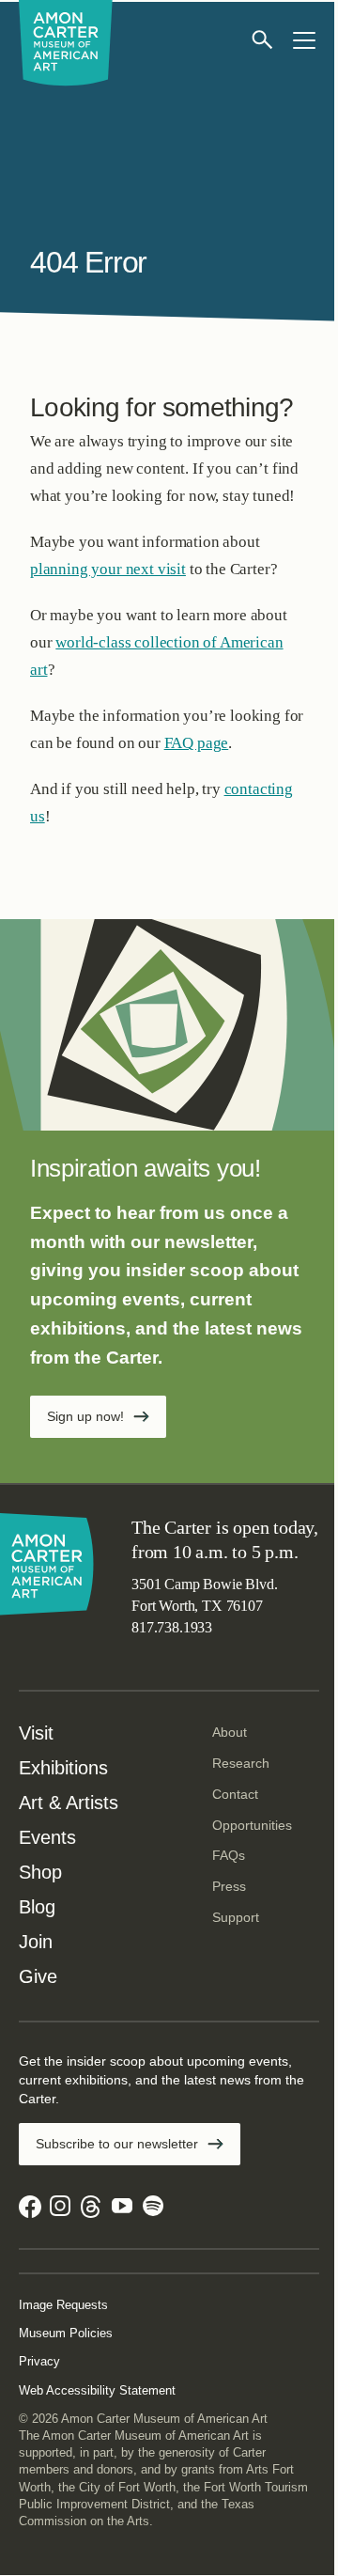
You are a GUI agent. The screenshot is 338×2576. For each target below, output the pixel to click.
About (230, 1732)
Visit (36, 1733)
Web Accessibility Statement (97, 2390)
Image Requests (63, 2305)
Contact (235, 1794)
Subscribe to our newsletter (117, 2144)
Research (241, 1763)
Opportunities (252, 1825)
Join (36, 1942)
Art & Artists (69, 1803)
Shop (40, 1872)
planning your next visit (108, 569)
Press (229, 1886)
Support (236, 1917)
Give (38, 1976)
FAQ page (197, 743)
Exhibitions (63, 1768)
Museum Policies (66, 2333)
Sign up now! (85, 1416)
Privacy (39, 2361)
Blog (37, 1907)
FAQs (229, 1855)
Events (47, 1837)
